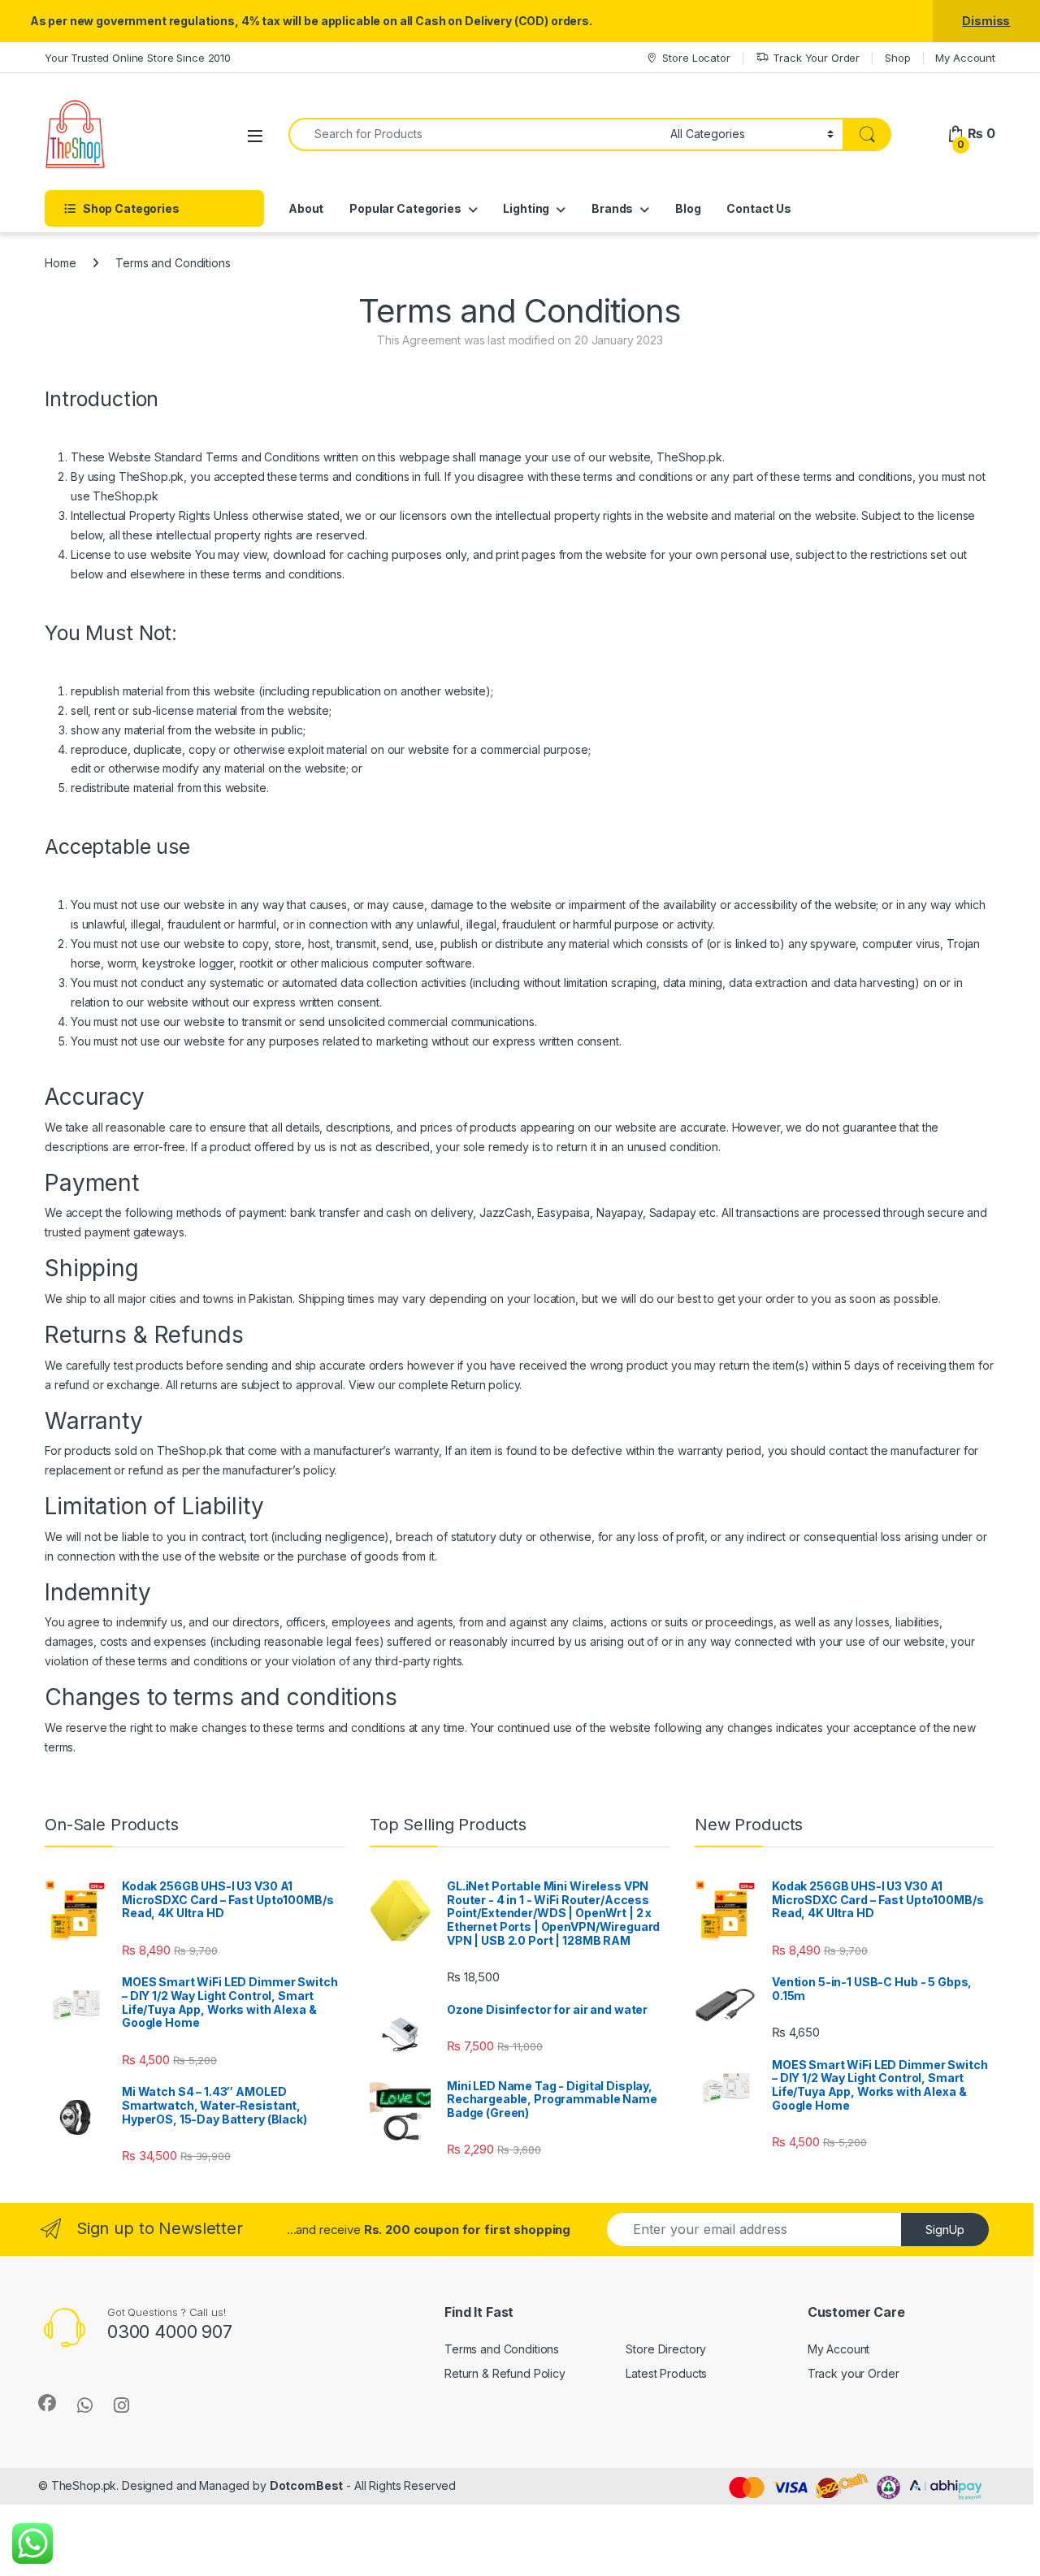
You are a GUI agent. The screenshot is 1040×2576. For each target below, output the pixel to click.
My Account (965, 58)
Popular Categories (405, 208)
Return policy (485, 1385)
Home (60, 263)
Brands (612, 208)
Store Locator (696, 58)
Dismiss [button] (986, 21)
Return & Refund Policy (505, 2373)
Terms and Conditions (502, 2349)
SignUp (945, 2230)
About (306, 208)
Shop (897, 58)
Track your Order (854, 2373)
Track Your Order (816, 58)
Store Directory (666, 2349)
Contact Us (759, 208)
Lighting (526, 208)
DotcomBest (307, 2485)
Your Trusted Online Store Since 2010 (138, 58)
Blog (688, 208)
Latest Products (666, 2373)
